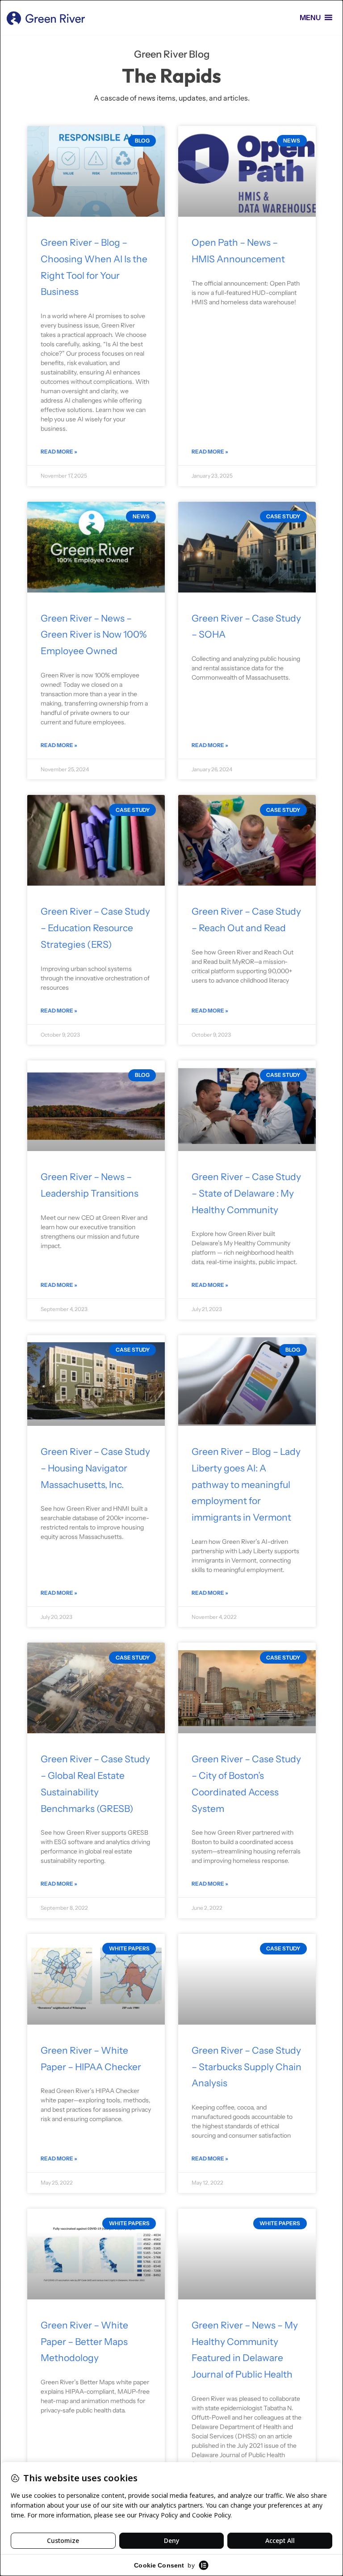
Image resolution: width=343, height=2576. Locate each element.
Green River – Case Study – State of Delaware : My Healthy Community (246, 1193)
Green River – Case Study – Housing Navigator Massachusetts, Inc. (95, 1468)
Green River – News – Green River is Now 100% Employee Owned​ (94, 635)
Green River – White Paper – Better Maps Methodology (84, 2342)
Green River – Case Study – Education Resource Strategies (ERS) (95, 928)
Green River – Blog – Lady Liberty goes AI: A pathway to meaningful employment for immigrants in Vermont (246, 1484)
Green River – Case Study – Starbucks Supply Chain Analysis (247, 2067)
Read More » (59, 452)
